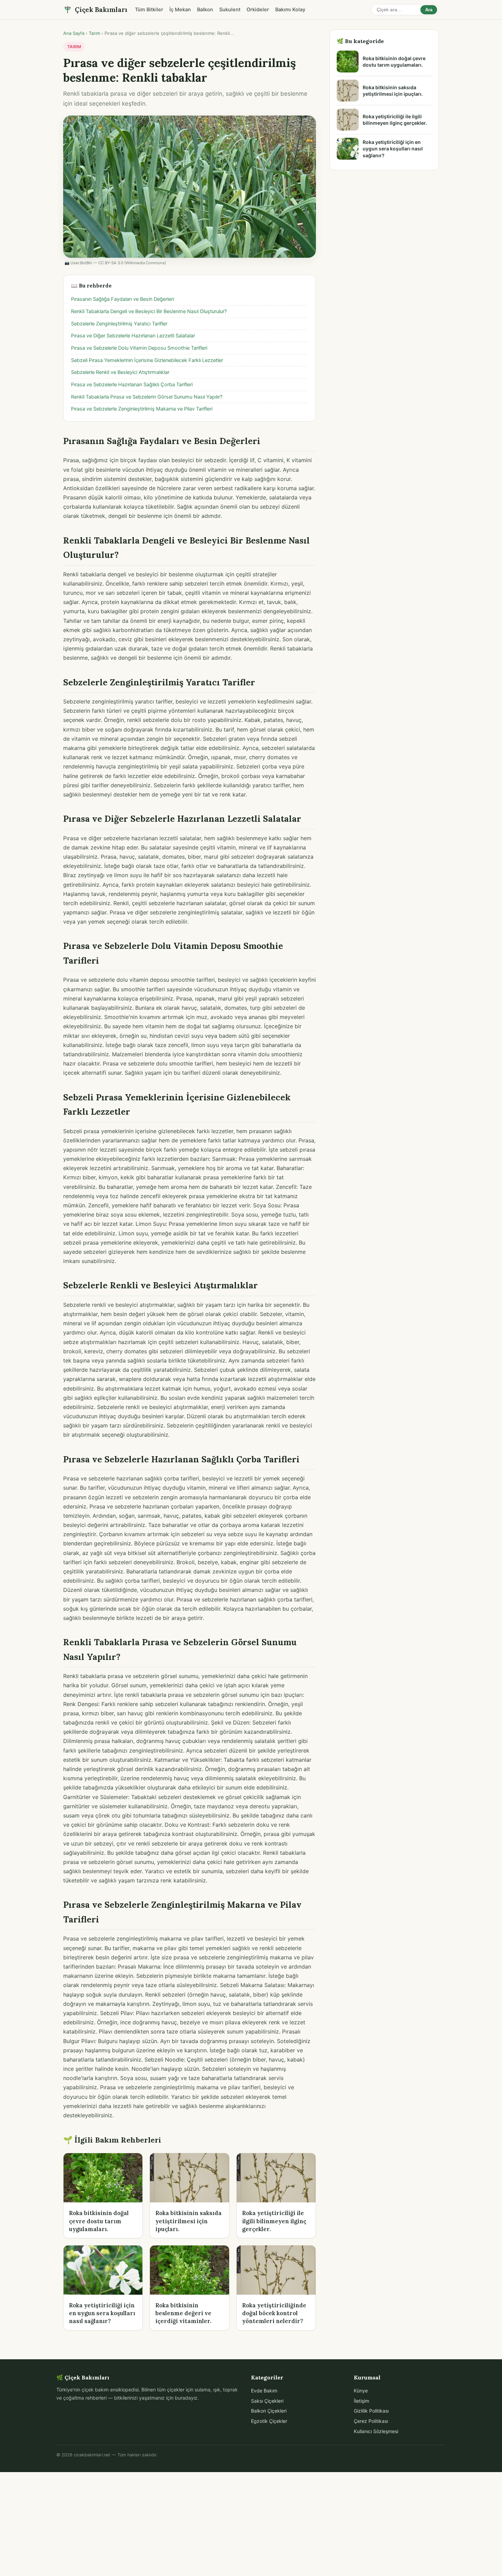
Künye (361, 2391)
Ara (429, 10)
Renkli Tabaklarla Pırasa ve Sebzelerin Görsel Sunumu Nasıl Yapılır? (147, 397)
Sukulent (230, 10)
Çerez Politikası (371, 2421)
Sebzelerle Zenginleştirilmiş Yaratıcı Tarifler (119, 324)
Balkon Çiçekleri (269, 2411)
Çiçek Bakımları (101, 10)
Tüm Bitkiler (149, 10)
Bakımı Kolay (290, 10)
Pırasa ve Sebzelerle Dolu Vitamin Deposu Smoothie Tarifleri (139, 348)
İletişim (361, 2401)
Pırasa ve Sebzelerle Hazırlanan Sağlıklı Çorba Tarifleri (132, 385)
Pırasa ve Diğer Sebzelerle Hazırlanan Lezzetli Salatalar (133, 336)
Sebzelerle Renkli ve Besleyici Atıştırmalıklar (120, 372)
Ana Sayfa (74, 33)
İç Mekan (180, 10)
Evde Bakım (264, 2391)
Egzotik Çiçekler (269, 2421)
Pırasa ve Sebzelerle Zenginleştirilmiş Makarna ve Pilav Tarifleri (142, 409)
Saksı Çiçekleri (267, 2401)
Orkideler (258, 10)
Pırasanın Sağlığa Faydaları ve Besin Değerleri (122, 299)
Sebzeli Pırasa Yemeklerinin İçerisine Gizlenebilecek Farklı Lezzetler (147, 360)
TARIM (74, 47)
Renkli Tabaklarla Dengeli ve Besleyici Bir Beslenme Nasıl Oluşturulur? (149, 311)
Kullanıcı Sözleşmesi (376, 2431)
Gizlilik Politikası (371, 2411)
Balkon (205, 10)
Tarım (94, 33)
